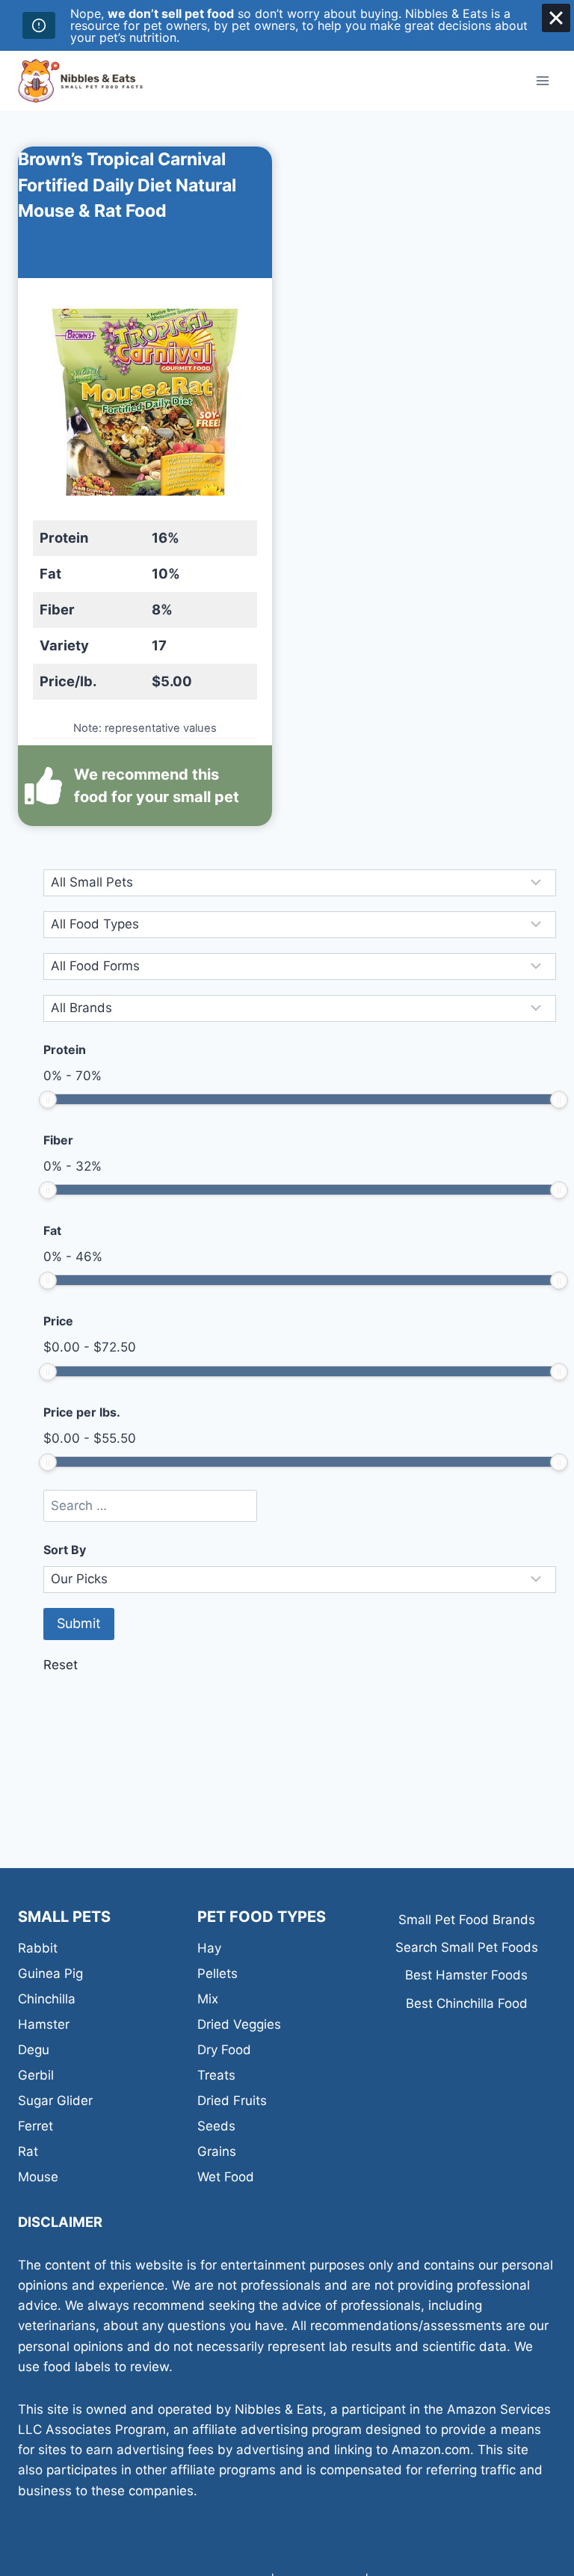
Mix (208, 1999)
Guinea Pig (50, 1973)
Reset (61, 1665)
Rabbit (38, 1948)
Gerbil (36, 2075)
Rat (28, 2151)
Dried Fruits (232, 2101)
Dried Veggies (239, 2024)
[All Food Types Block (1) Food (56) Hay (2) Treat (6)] (300, 925)
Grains (217, 2151)
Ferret (36, 2126)
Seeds (216, 2126)
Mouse (38, 2177)
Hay (209, 1948)
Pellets (217, 1973)
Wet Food (226, 2177)
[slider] (48, 1100)
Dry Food (224, 2050)
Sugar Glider (55, 2101)
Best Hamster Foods (466, 1975)
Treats (216, 2075)
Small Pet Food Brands (467, 1920)
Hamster (44, 2024)
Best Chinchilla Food (467, 2003)
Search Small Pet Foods (467, 1947)
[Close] (556, 18)
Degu (34, 2050)
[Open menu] (542, 80)
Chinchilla (47, 1999)
